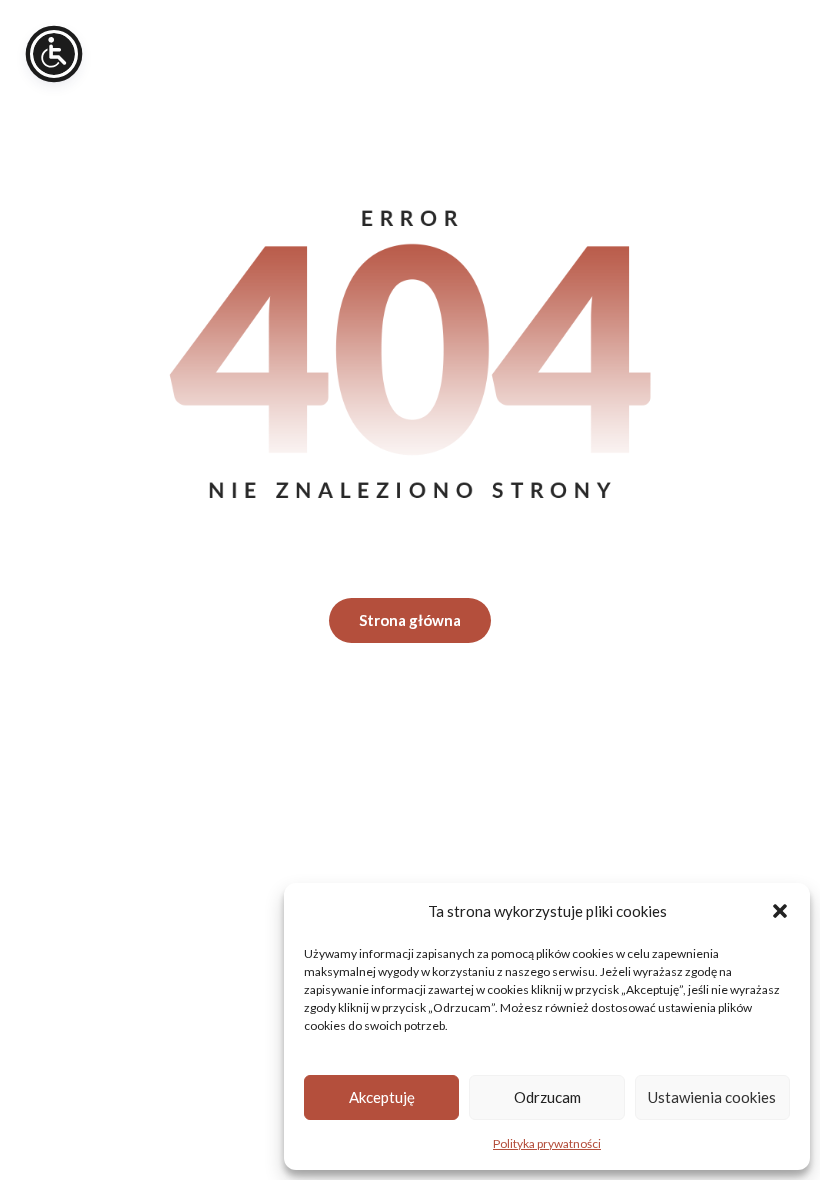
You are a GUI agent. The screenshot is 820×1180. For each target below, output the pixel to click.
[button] (780, 911)
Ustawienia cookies (712, 1097)
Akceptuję (382, 1097)
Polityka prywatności (547, 1143)
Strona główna (410, 620)
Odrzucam (547, 1097)
